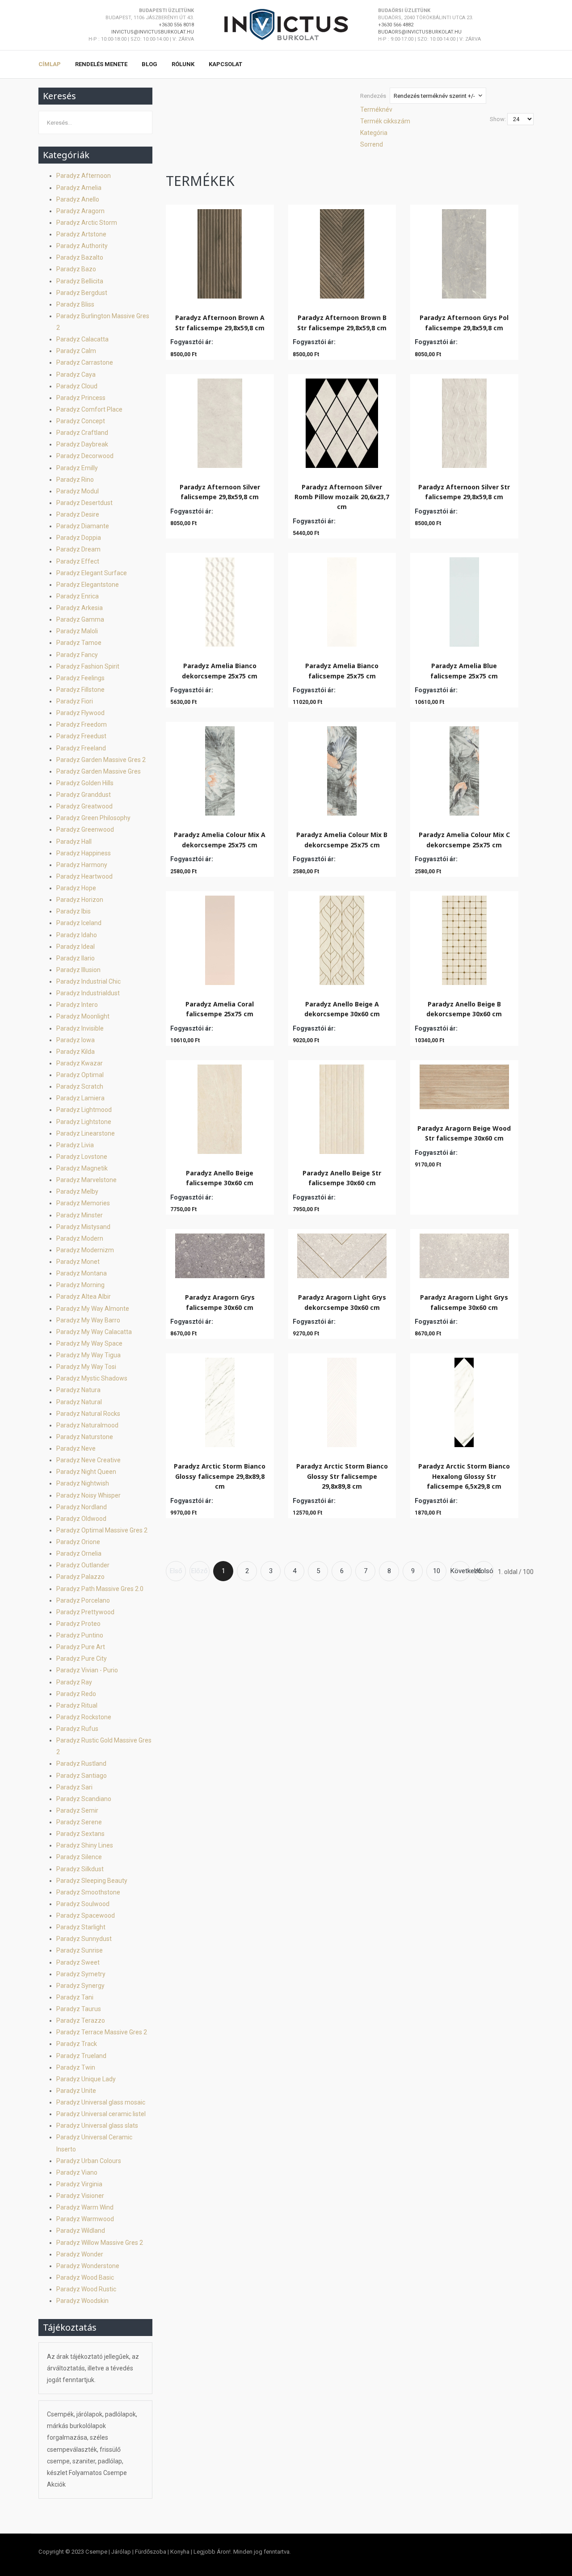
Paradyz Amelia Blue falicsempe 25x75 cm (464, 671)
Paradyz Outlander (83, 1565)
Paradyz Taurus (79, 2009)
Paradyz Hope (76, 888)
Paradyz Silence (79, 1857)
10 (437, 1571)
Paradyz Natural (79, 1402)
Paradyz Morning (80, 1285)
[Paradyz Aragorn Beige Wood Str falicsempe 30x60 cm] (464, 1085)
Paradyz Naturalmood (87, 1425)
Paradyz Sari (74, 1787)
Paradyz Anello (78, 199)
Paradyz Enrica (78, 596)
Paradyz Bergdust (82, 293)
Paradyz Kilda (76, 1052)
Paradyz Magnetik (82, 1168)
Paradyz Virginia (79, 2184)
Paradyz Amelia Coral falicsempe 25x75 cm (220, 1009)
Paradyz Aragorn (80, 211)
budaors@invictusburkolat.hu (420, 32)
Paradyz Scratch (80, 1086)
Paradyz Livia (75, 1145)
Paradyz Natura (78, 1390)
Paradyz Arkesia (80, 608)
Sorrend (372, 144)
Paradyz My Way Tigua (88, 1355)
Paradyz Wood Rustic (86, 2289)
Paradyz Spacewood (86, 1915)
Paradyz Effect (78, 561)
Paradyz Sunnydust (84, 1939)
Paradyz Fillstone (80, 690)
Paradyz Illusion (78, 970)
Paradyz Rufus (77, 1729)
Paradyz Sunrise (80, 1950)
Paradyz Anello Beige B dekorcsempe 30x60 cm (464, 1009)
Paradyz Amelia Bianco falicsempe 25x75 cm (342, 671)
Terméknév (376, 109)
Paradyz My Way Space (89, 1343)
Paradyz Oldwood (81, 1519)
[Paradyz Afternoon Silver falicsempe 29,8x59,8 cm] (220, 421)
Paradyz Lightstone (84, 1122)
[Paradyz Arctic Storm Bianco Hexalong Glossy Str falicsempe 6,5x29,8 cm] (464, 1400)
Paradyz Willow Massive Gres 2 (100, 2243)
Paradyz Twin (76, 2067)
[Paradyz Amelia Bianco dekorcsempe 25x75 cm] (220, 600)
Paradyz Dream (78, 549)
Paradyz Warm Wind (85, 2207)
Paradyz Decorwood (85, 456)
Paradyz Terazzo (81, 2020)
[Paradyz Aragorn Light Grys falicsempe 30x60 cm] (464, 1254)
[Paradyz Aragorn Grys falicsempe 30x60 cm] (220, 1254)
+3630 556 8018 (176, 25)
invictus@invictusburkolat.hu (153, 32)
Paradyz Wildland (81, 2231)
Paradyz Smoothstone (88, 1892)
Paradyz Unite (76, 2091)
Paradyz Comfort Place (89, 409)
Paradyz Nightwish (83, 1483)
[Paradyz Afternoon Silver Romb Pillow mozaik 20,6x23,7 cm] (342, 421)
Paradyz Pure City (82, 1658)
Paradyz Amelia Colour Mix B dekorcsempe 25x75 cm (342, 840)
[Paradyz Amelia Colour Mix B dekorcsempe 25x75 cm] (342, 769)
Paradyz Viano (77, 2172)
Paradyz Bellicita (80, 281)
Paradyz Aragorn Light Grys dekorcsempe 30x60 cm (342, 1302)
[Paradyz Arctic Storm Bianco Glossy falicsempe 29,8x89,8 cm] (220, 1400)
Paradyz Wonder (80, 2254)
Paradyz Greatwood (84, 806)
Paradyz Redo (76, 1694)
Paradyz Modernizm (85, 1250)
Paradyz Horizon (80, 900)
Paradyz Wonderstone (88, 2266)
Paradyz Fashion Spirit (88, 666)
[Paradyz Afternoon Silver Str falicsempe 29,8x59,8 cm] (464, 421)
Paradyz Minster (80, 1215)
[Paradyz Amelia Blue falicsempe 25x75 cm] (464, 600)
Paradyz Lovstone (82, 1157)
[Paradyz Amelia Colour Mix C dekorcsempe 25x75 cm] (464, 769)
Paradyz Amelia (79, 188)
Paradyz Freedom (82, 724)
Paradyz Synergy (80, 1986)
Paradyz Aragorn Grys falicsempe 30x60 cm (220, 1302)
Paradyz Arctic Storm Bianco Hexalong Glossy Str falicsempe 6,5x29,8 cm (464, 1476)
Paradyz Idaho (77, 935)
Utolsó (484, 1571)
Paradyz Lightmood (84, 1110)
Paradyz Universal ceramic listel (101, 2114)
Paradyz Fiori (75, 701)
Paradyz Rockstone (84, 1717)
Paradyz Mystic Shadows (92, 1378)
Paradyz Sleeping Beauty (92, 1881)
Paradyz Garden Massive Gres (99, 771)
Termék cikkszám (385, 121)
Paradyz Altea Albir (84, 1296)
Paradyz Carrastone (85, 362)
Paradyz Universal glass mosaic (101, 2102)
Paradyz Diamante (83, 526)
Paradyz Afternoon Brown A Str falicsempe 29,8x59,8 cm (220, 322)
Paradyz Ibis (74, 911)
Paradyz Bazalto (80, 257)
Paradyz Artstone (81, 234)
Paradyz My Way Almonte (93, 1309)
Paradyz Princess (81, 398)
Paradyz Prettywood (85, 1612)
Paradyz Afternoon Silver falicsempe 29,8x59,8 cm (220, 492)
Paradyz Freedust (81, 736)
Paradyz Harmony (82, 865)
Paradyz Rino (75, 480)
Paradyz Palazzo (80, 1577)
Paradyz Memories (83, 1203)
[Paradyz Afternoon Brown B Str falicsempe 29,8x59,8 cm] (342, 252)
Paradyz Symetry (81, 1974)
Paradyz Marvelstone (86, 1180)
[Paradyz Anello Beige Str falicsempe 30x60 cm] (342, 1107)
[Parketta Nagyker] (286, 24)
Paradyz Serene (79, 1822)
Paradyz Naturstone (85, 1437)
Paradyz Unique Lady (86, 2079)
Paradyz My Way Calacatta (94, 1332)
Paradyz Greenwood (85, 829)
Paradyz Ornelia (79, 1553)
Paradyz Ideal (76, 947)
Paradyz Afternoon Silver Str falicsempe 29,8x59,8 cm (464, 492)
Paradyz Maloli (77, 631)
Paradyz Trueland (81, 2056)
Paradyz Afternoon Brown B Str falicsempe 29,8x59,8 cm (342, 322)
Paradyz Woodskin (82, 2301)
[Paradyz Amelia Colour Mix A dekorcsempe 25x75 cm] (220, 769)
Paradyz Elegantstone (88, 585)
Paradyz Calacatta (82, 339)
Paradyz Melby (77, 1191)
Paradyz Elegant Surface (92, 573)
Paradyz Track (77, 2044)
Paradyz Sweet (78, 1962)
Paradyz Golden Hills (85, 783)
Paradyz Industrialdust (88, 993)
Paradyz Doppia (79, 538)
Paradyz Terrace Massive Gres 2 (102, 2032)
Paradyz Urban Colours (89, 2161)
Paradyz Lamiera (80, 1098)
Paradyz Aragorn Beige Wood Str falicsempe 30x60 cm (464, 1133)
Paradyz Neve (76, 1448)
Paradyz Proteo (78, 1624)
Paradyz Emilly (77, 468)
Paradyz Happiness (84, 853)
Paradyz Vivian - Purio (87, 1670)
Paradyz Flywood (80, 713)
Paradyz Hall (74, 842)
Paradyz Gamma (80, 619)
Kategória (374, 133)
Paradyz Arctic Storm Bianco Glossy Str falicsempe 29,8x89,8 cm (342, 1476)
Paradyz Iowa (76, 1040)
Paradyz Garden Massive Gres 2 (101, 760)
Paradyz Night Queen (86, 1472)
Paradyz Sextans (80, 1834)
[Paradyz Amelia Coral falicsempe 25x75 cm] (220, 938)
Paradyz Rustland (81, 1764)
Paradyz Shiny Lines (85, 1845)
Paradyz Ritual (77, 1705)
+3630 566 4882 (396, 25)
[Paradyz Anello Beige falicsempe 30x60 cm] (220, 1107)
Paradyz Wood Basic (85, 2277)
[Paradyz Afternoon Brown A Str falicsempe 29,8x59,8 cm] (220, 252)
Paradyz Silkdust (80, 1869)
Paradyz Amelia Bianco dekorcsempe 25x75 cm (220, 671)
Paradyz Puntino (80, 1635)
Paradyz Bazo (76, 269)
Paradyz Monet (78, 1262)
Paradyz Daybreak (82, 444)
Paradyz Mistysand (83, 1227)
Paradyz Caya (76, 375)
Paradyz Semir (77, 1810)
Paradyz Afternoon (84, 176)
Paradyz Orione (78, 1542)
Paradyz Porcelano (83, 1600)
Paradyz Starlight (81, 1927)
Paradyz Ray (74, 1682)
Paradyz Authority (82, 246)
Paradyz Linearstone (86, 1133)
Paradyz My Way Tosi (86, 1367)
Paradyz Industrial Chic (88, 981)
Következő (460, 1571)
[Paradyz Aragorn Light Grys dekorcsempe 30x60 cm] (342, 1254)
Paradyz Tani (75, 1997)
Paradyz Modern (80, 1238)
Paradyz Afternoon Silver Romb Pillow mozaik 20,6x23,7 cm (342, 497)
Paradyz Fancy (77, 655)
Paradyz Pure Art (81, 1647)
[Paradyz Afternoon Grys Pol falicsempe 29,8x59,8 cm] (464, 252)
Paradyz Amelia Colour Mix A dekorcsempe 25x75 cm (220, 840)
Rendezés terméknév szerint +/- (434, 96)
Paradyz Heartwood (84, 876)
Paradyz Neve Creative (88, 1460)
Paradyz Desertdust (84, 503)
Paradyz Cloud (77, 386)
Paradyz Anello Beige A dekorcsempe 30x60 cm (342, 1009)
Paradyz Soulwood (83, 1904)
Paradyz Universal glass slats (97, 2126)
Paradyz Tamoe (79, 643)
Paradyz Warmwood (85, 2219)
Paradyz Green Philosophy (93, 818)
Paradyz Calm (76, 351)
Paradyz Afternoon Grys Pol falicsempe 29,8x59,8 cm (464, 322)
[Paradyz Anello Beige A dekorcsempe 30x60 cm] (342, 938)
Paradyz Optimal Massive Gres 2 (102, 1530)
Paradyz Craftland (82, 433)
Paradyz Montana (82, 1273)
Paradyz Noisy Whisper (88, 1495)
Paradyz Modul (78, 491)
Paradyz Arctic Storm (87, 223)
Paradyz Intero (77, 1005)
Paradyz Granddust (84, 795)
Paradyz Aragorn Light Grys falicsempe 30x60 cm (464, 1302)
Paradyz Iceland (79, 923)
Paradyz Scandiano (84, 1799)
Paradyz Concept (81, 421)
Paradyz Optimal (80, 1075)
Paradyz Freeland (81, 748)
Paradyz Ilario (76, 958)
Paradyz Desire (78, 514)
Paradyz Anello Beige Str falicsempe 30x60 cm (342, 1178)
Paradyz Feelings (80, 678)
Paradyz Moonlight (83, 1016)
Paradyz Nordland (82, 1507)
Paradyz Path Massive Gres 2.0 (100, 1589)
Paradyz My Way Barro (88, 1320)
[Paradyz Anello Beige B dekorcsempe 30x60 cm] (464, 938)
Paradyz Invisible (80, 1028)
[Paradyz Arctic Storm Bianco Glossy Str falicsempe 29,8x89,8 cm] (342, 1400)
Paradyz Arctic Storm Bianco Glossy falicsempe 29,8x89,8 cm (220, 1476)
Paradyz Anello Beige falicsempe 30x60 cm (220, 1178)
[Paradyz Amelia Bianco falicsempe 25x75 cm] (342, 600)
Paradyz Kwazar (80, 1063)
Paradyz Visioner (80, 2196)
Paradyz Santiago (82, 1776)
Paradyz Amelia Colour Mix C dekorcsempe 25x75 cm (464, 840)
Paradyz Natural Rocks (88, 1414)
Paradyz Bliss (75, 304)
